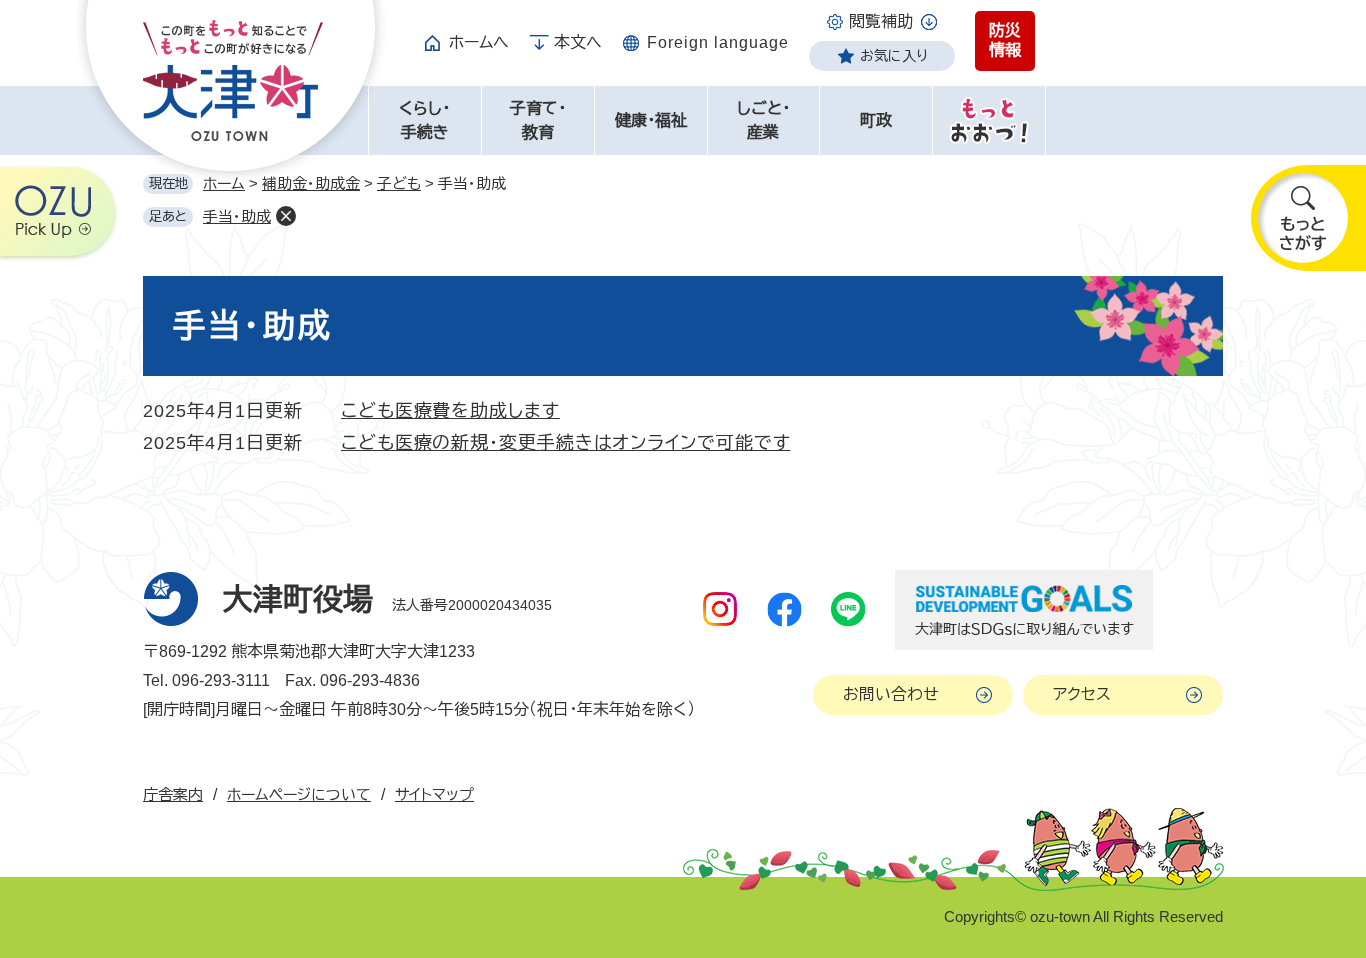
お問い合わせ (891, 694)
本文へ (578, 42)
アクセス (1082, 694)
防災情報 (1005, 40)
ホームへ (479, 42)
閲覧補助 (881, 21)
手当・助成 (237, 216)
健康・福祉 (651, 120)
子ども (399, 183)
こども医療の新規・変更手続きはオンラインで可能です (566, 443)
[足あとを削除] (286, 216)
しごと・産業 (763, 120)
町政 (876, 120)
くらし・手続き (424, 120)
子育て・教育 (538, 120)
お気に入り (894, 56)
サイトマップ (434, 794)
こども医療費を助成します (450, 411)
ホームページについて (299, 794)
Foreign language (718, 42)
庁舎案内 (173, 794)
